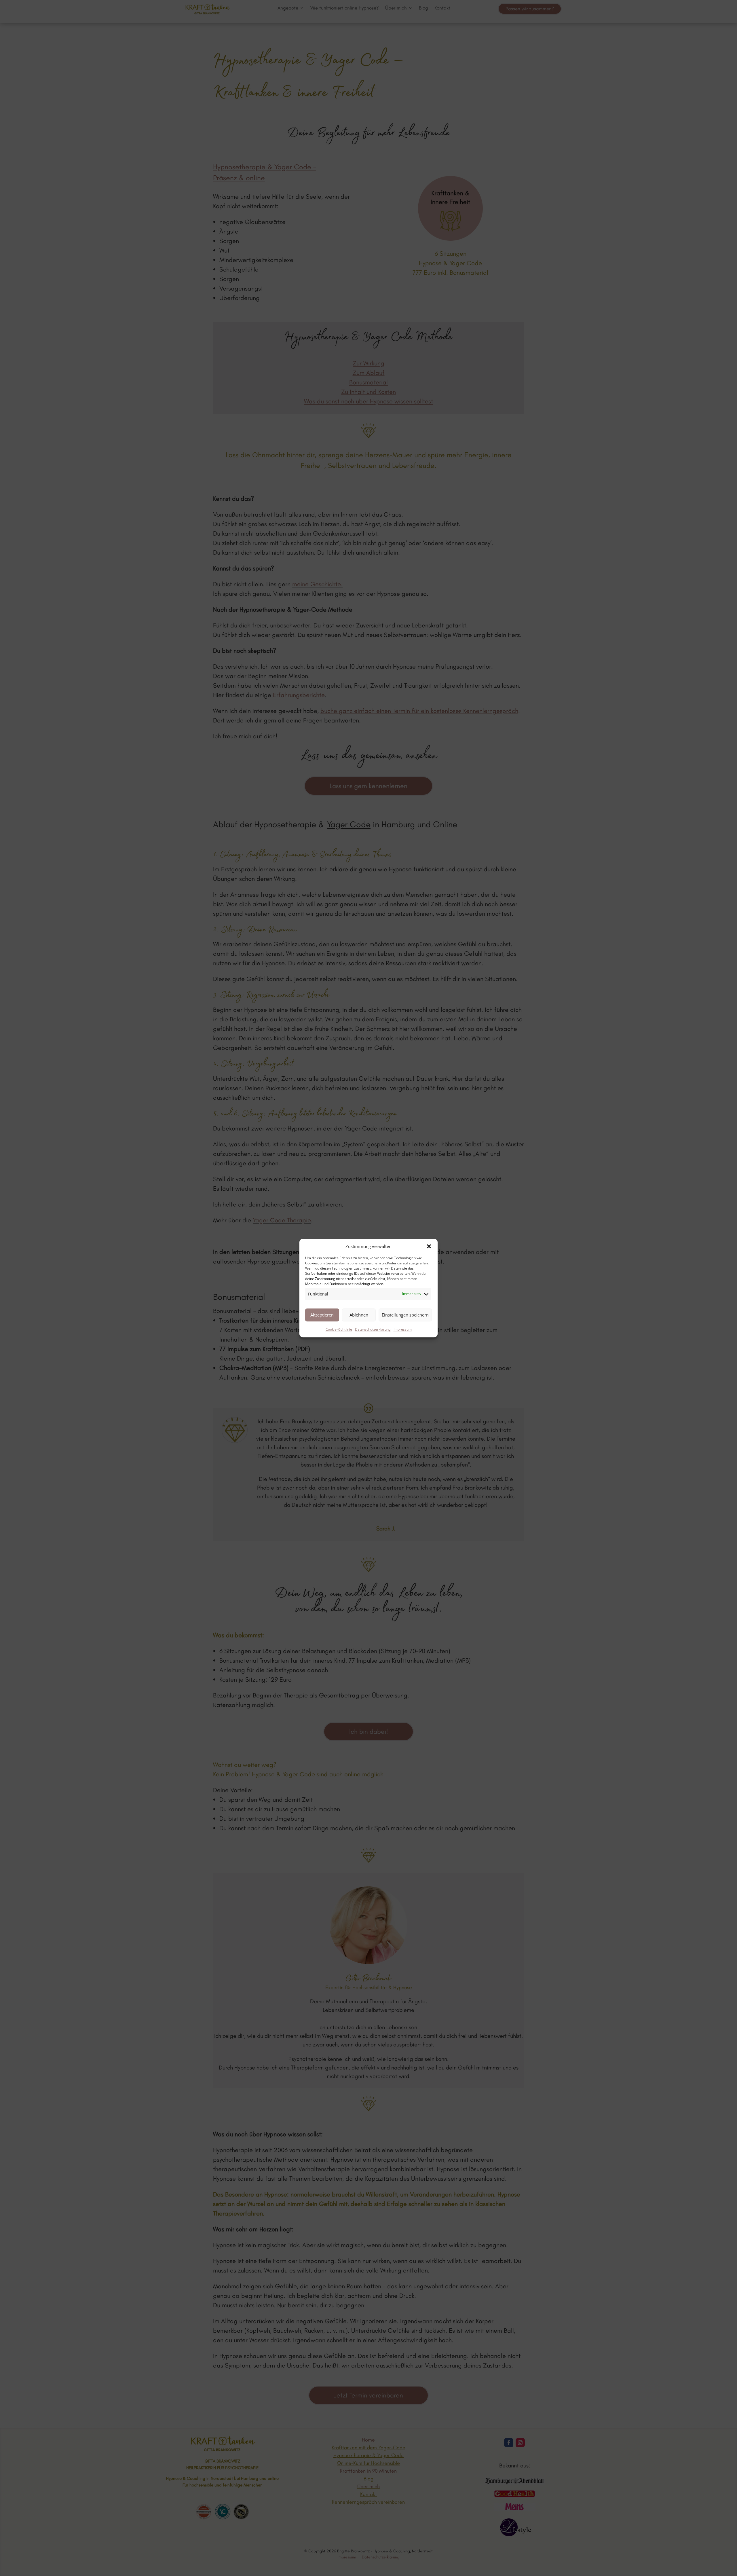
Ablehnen (359, 1315)
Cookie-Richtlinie (339, 1329)
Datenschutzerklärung (373, 1329)
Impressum (403, 1329)
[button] (429, 1247)
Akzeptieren (322, 1315)
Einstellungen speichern (405, 1315)
